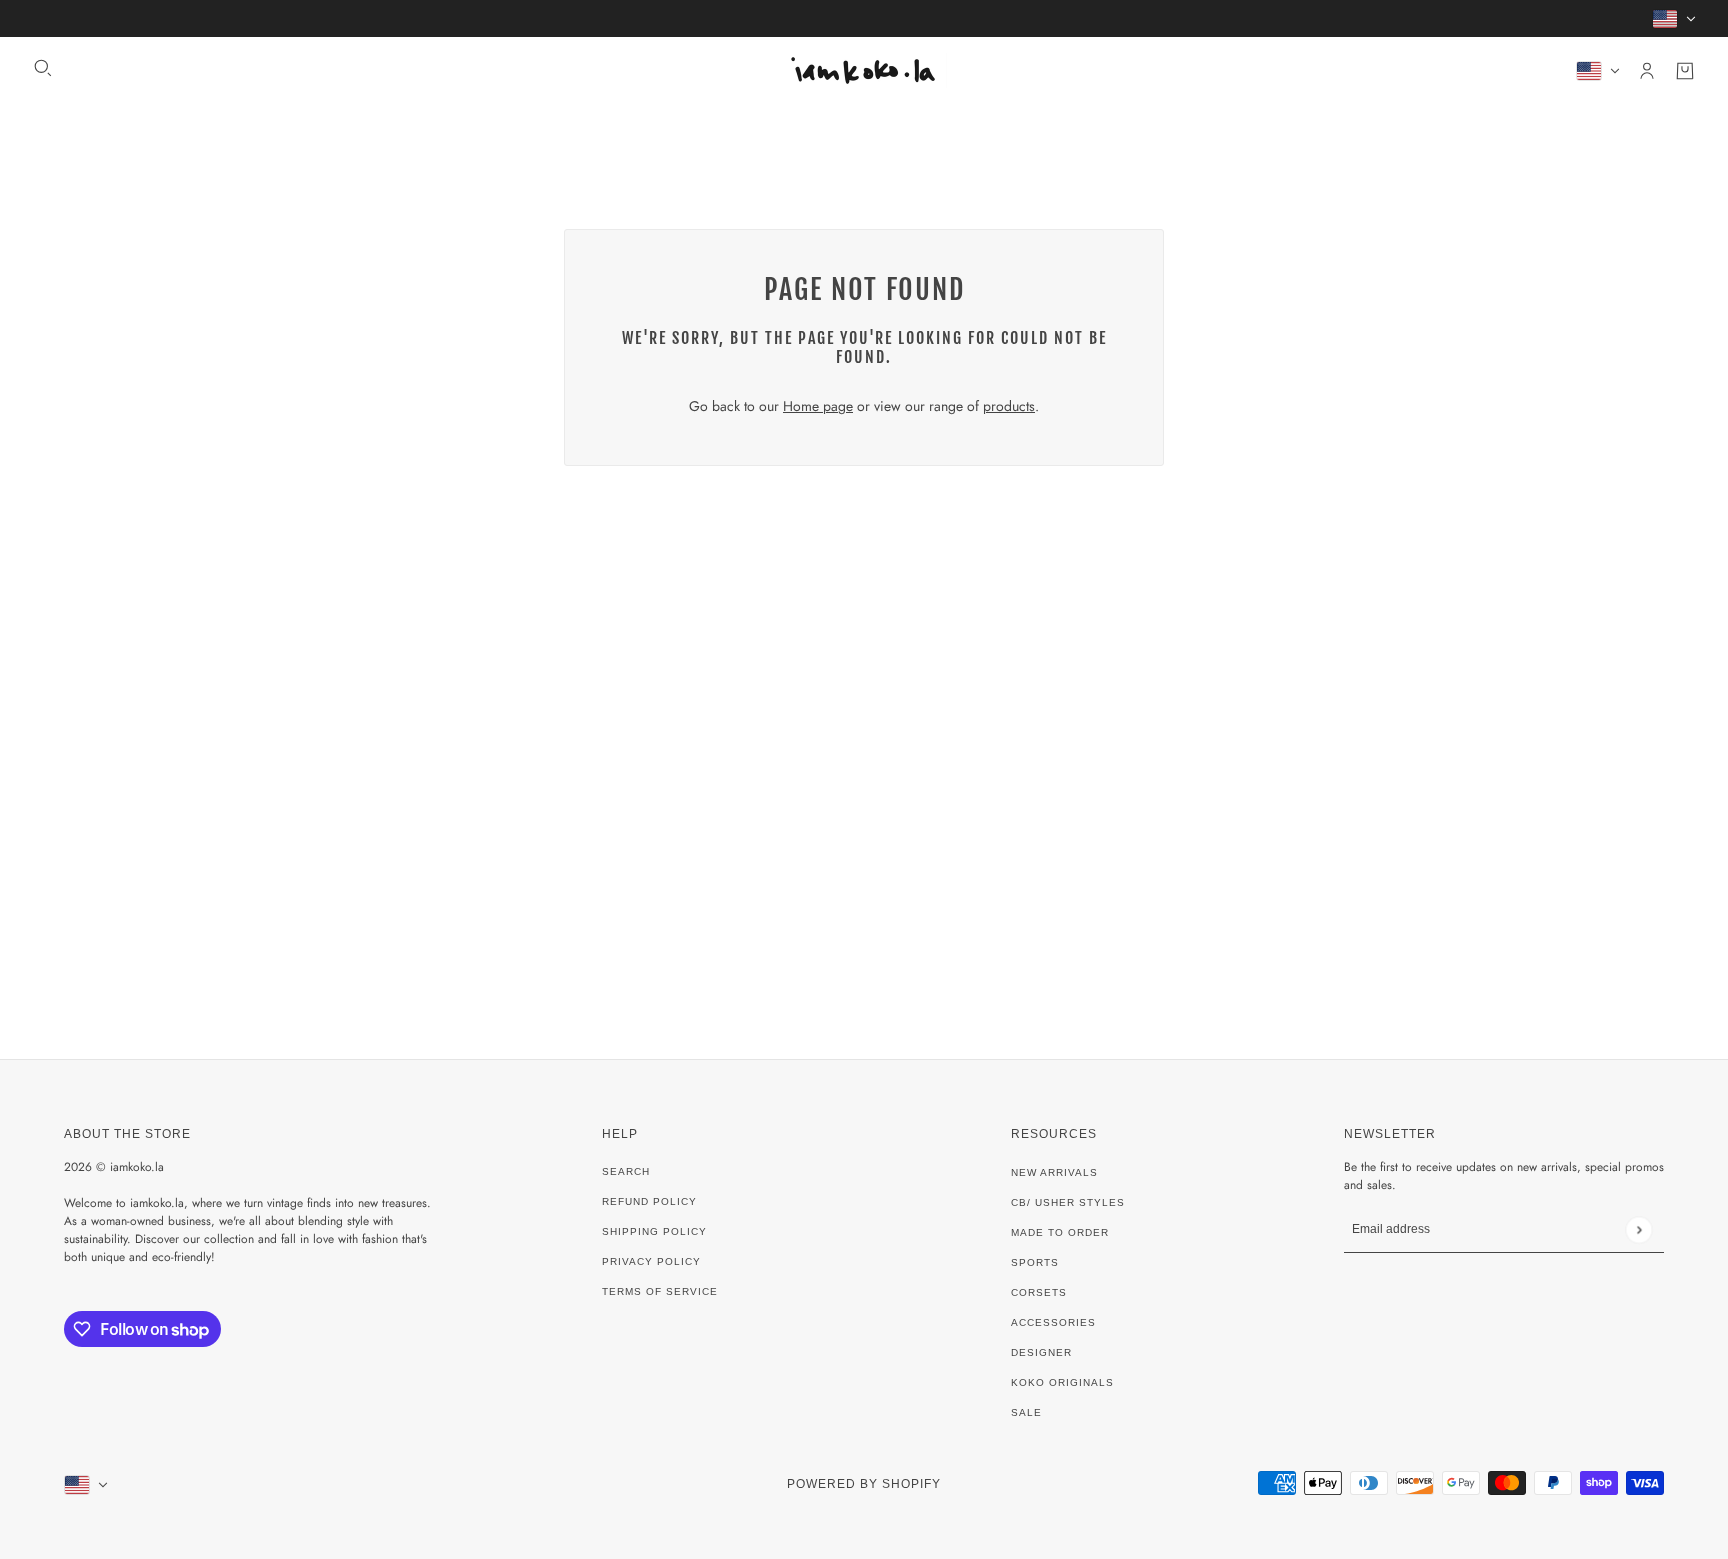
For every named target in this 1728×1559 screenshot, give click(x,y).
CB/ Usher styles (1068, 1202)
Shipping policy (654, 1231)
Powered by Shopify (864, 1484)
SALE (1026, 1412)
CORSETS (1039, 1292)
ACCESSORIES (1053, 1322)
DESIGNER (1041, 1352)
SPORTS (1035, 1262)
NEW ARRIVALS (1054, 1172)
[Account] (1647, 71)
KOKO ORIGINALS (1062, 1382)
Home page (818, 406)
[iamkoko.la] (864, 70)
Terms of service (660, 1291)
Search (626, 1171)
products (1009, 406)
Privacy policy (651, 1261)
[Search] (43, 68)
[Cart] (1685, 71)
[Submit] (1638, 1229)
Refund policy (649, 1201)
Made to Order (1060, 1232)
